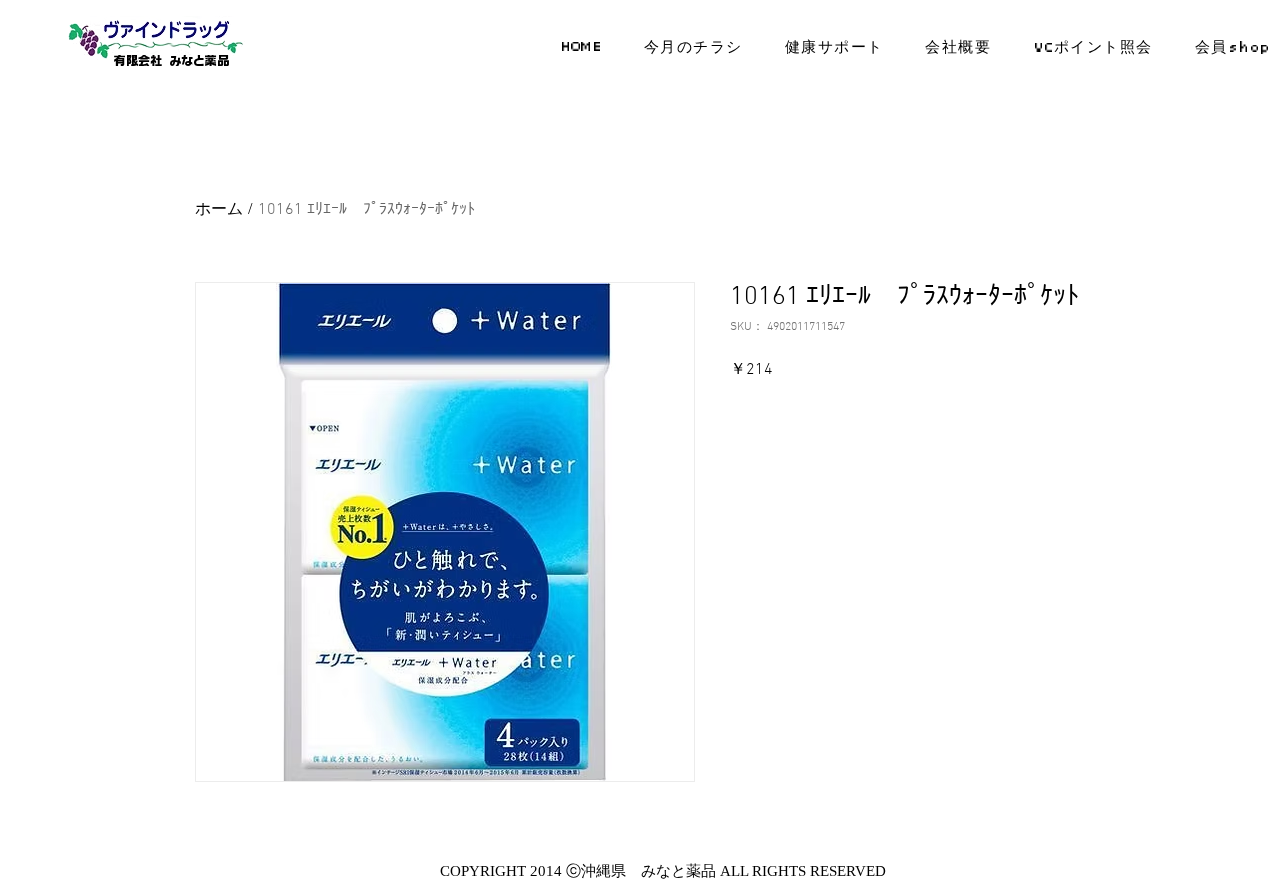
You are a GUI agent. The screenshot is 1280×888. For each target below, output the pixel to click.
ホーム (219, 210)
